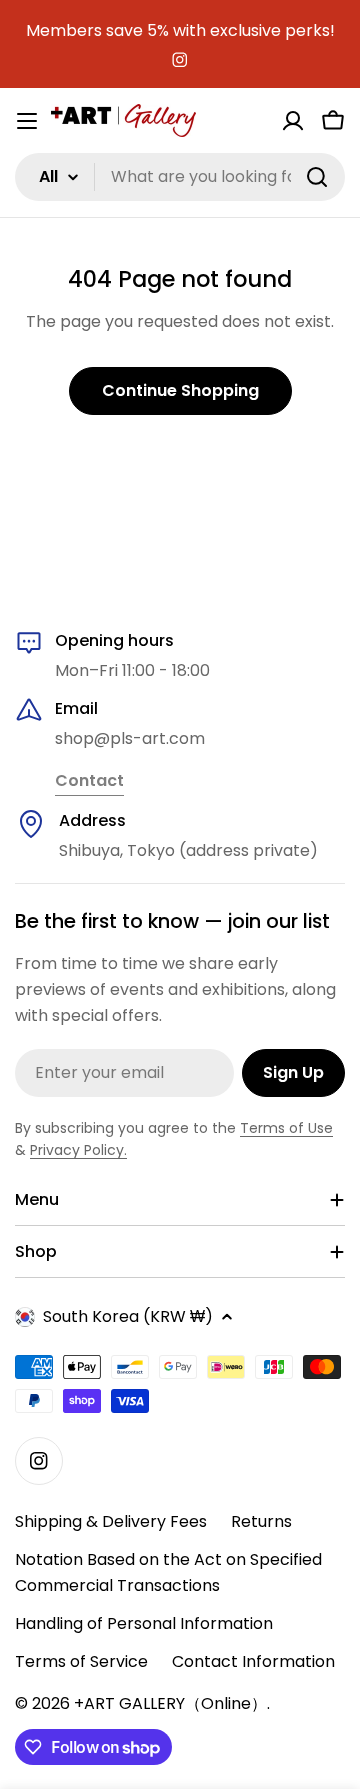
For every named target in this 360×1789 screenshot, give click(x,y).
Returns (261, 1521)
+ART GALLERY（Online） (170, 1703)
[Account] (293, 121)
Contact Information (253, 1661)
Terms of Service (81, 1661)
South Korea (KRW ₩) (128, 1316)
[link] (89, 782)
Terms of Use (286, 1128)
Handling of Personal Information (144, 1623)
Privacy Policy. (78, 1150)
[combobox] (180, 177)
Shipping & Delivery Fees (111, 1521)
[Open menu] (27, 121)
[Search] (317, 177)
